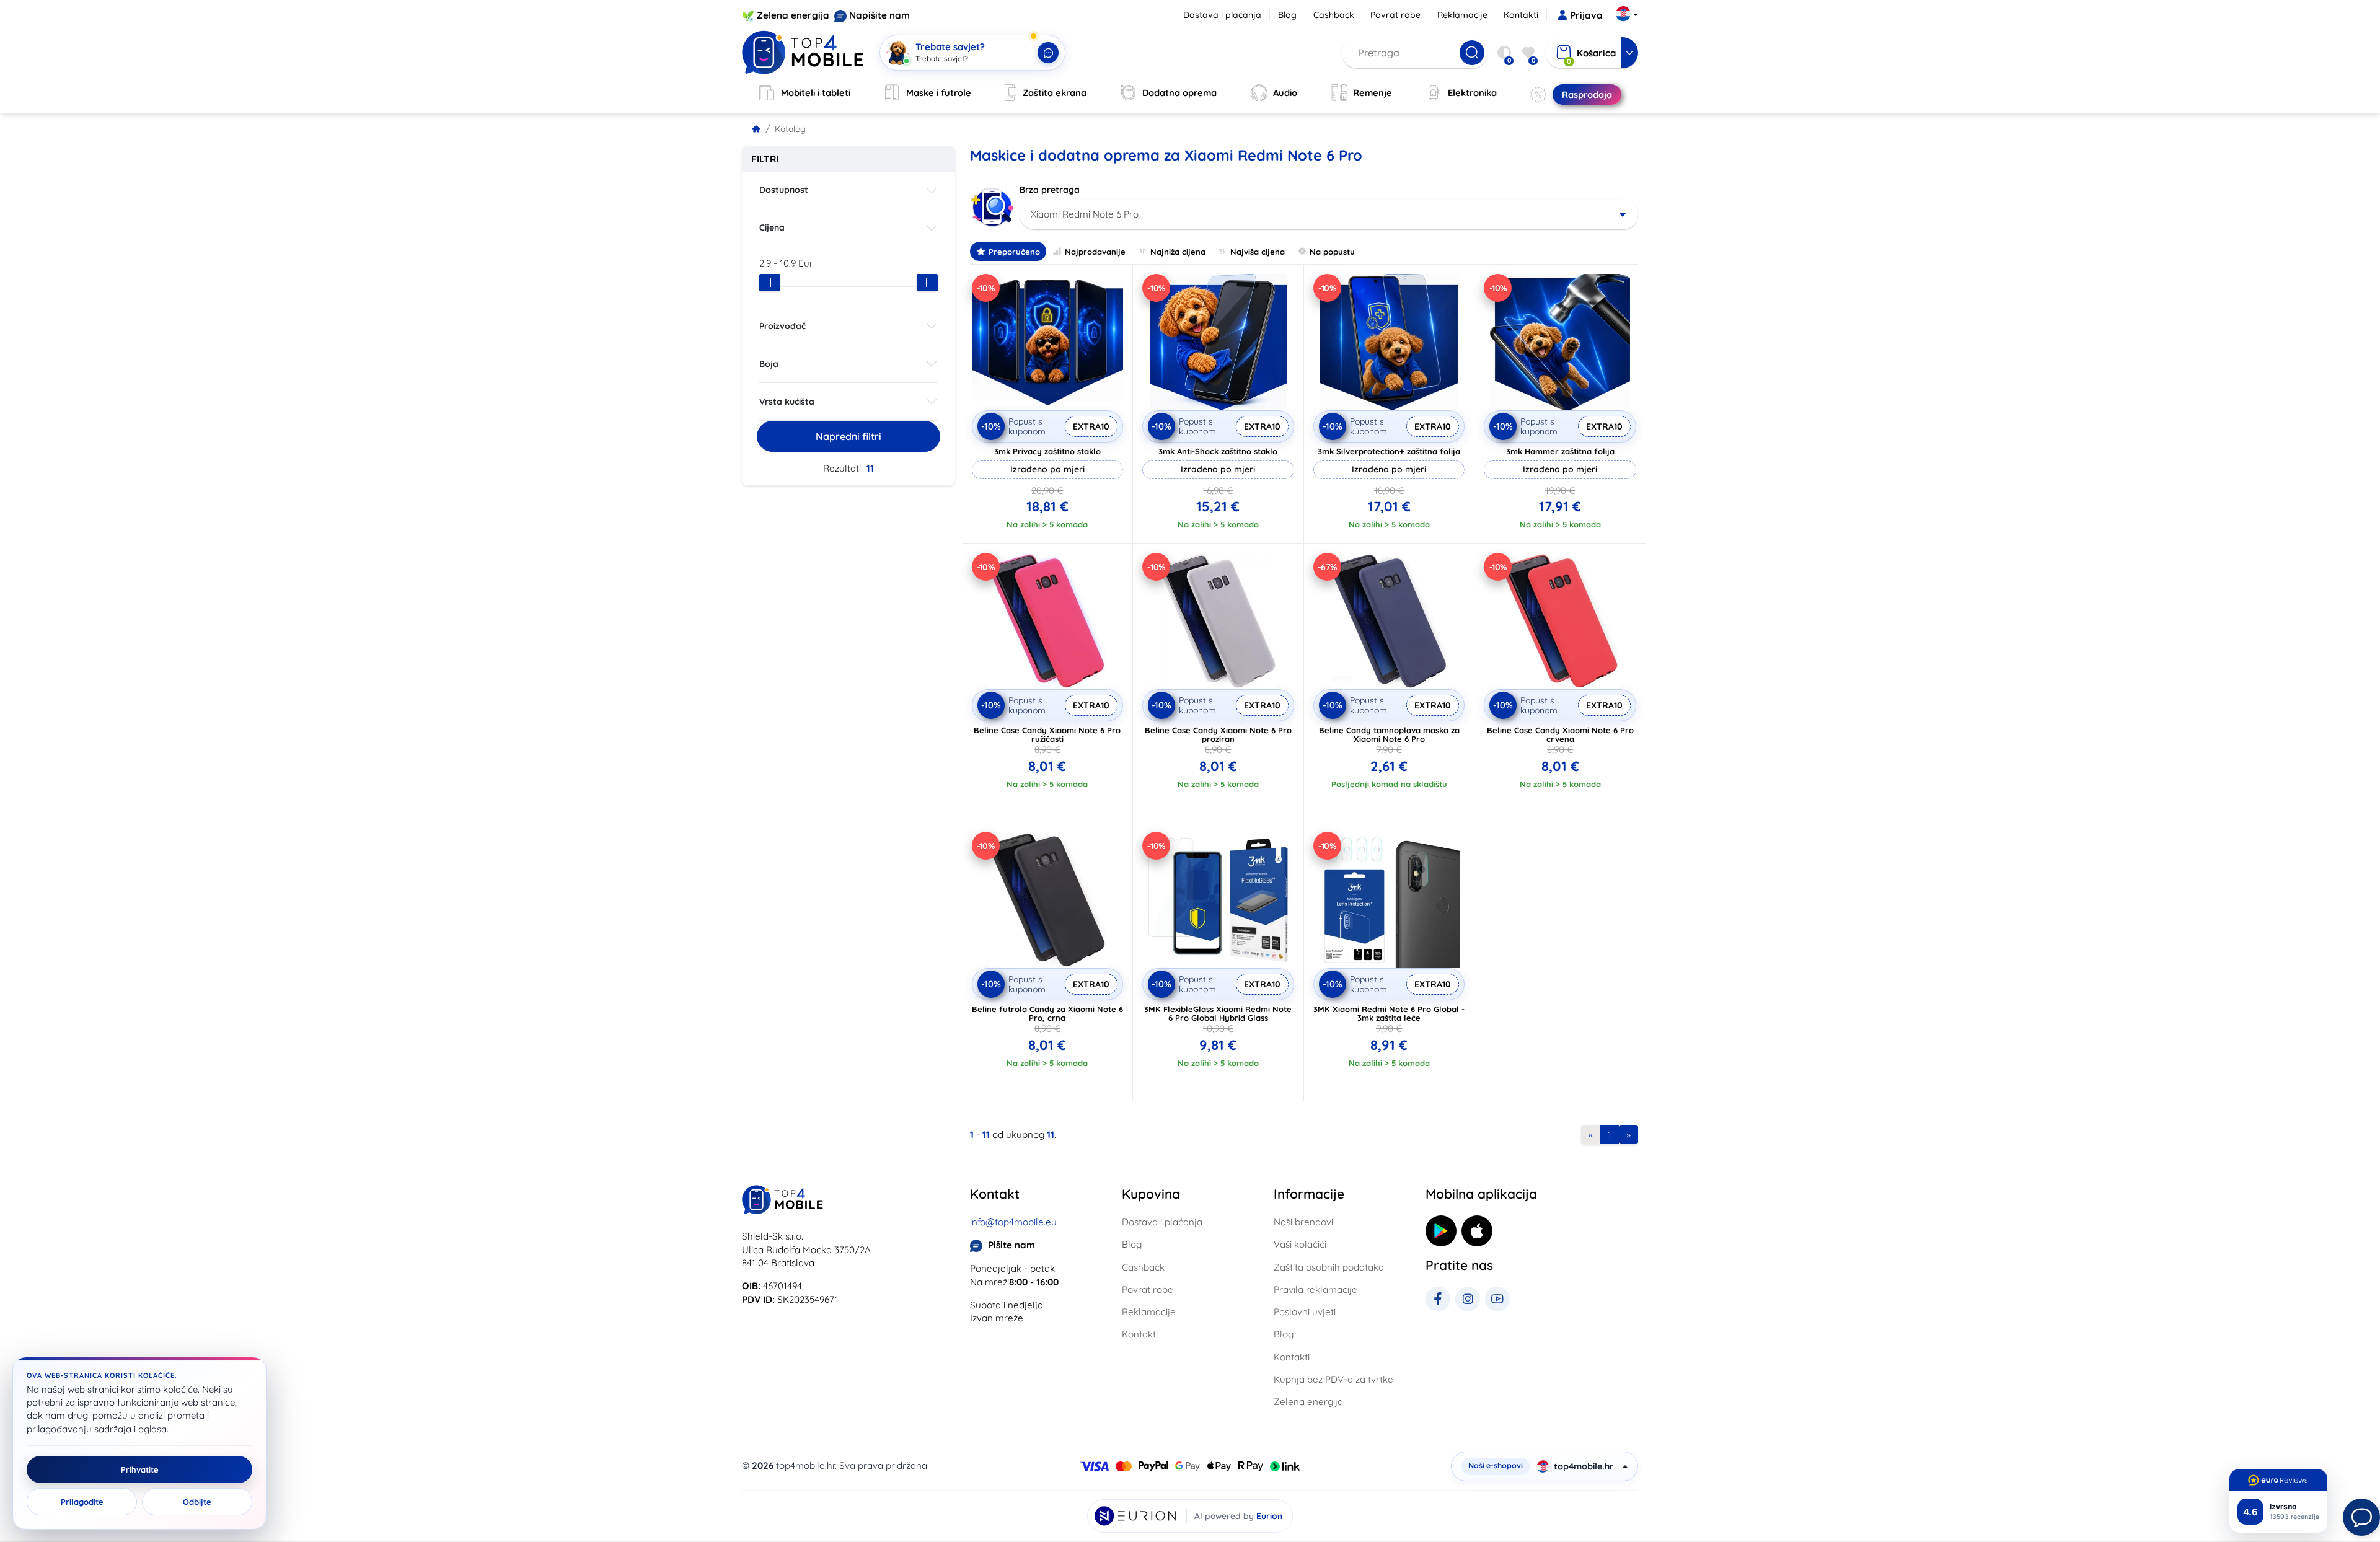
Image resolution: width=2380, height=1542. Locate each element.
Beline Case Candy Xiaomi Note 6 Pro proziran (1218, 734)
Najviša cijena (1258, 252)
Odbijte (197, 1502)
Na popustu (1332, 252)
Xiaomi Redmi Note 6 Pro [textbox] (1085, 214)
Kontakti (1521, 15)
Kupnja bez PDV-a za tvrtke (1333, 1379)
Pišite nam (1011, 1245)
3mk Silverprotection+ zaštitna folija (1389, 451)
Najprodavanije (1095, 252)
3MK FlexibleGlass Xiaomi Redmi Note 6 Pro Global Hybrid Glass (1218, 1013)
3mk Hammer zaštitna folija (1560, 451)
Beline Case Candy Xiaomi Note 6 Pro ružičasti (1047, 734)
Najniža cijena (1178, 252)
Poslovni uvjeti (1305, 1312)
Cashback (1334, 15)
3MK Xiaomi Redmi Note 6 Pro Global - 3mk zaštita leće (1389, 1013)
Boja (769, 364)
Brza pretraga (1050, 190)
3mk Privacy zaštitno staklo (1047, 451)
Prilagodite (82, 1502)
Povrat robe (1395, 15)
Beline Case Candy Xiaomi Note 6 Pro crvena (1560, 734)
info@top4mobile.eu (1013, 1222)
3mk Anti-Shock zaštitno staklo (1218, 451)
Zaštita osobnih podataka (1329, 1267)
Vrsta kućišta (787, 402)
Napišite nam (879, 15)
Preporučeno (1014, 252)
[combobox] (1329, 214)
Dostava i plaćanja (1222, 15)
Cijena (772, 227)
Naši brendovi (1303, 1222)
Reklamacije (1462, 15)
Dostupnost (784, 190)
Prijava (1586, 15)
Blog (1287, 15)
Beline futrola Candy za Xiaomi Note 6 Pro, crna (1047, 1013)
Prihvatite (140, 1469)
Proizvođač (782, 326)
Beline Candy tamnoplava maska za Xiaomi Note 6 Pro (1389, 734)
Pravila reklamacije (1316, 1289)
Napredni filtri (848, 436)
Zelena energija (793, 15)
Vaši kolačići (1300, 1244)
